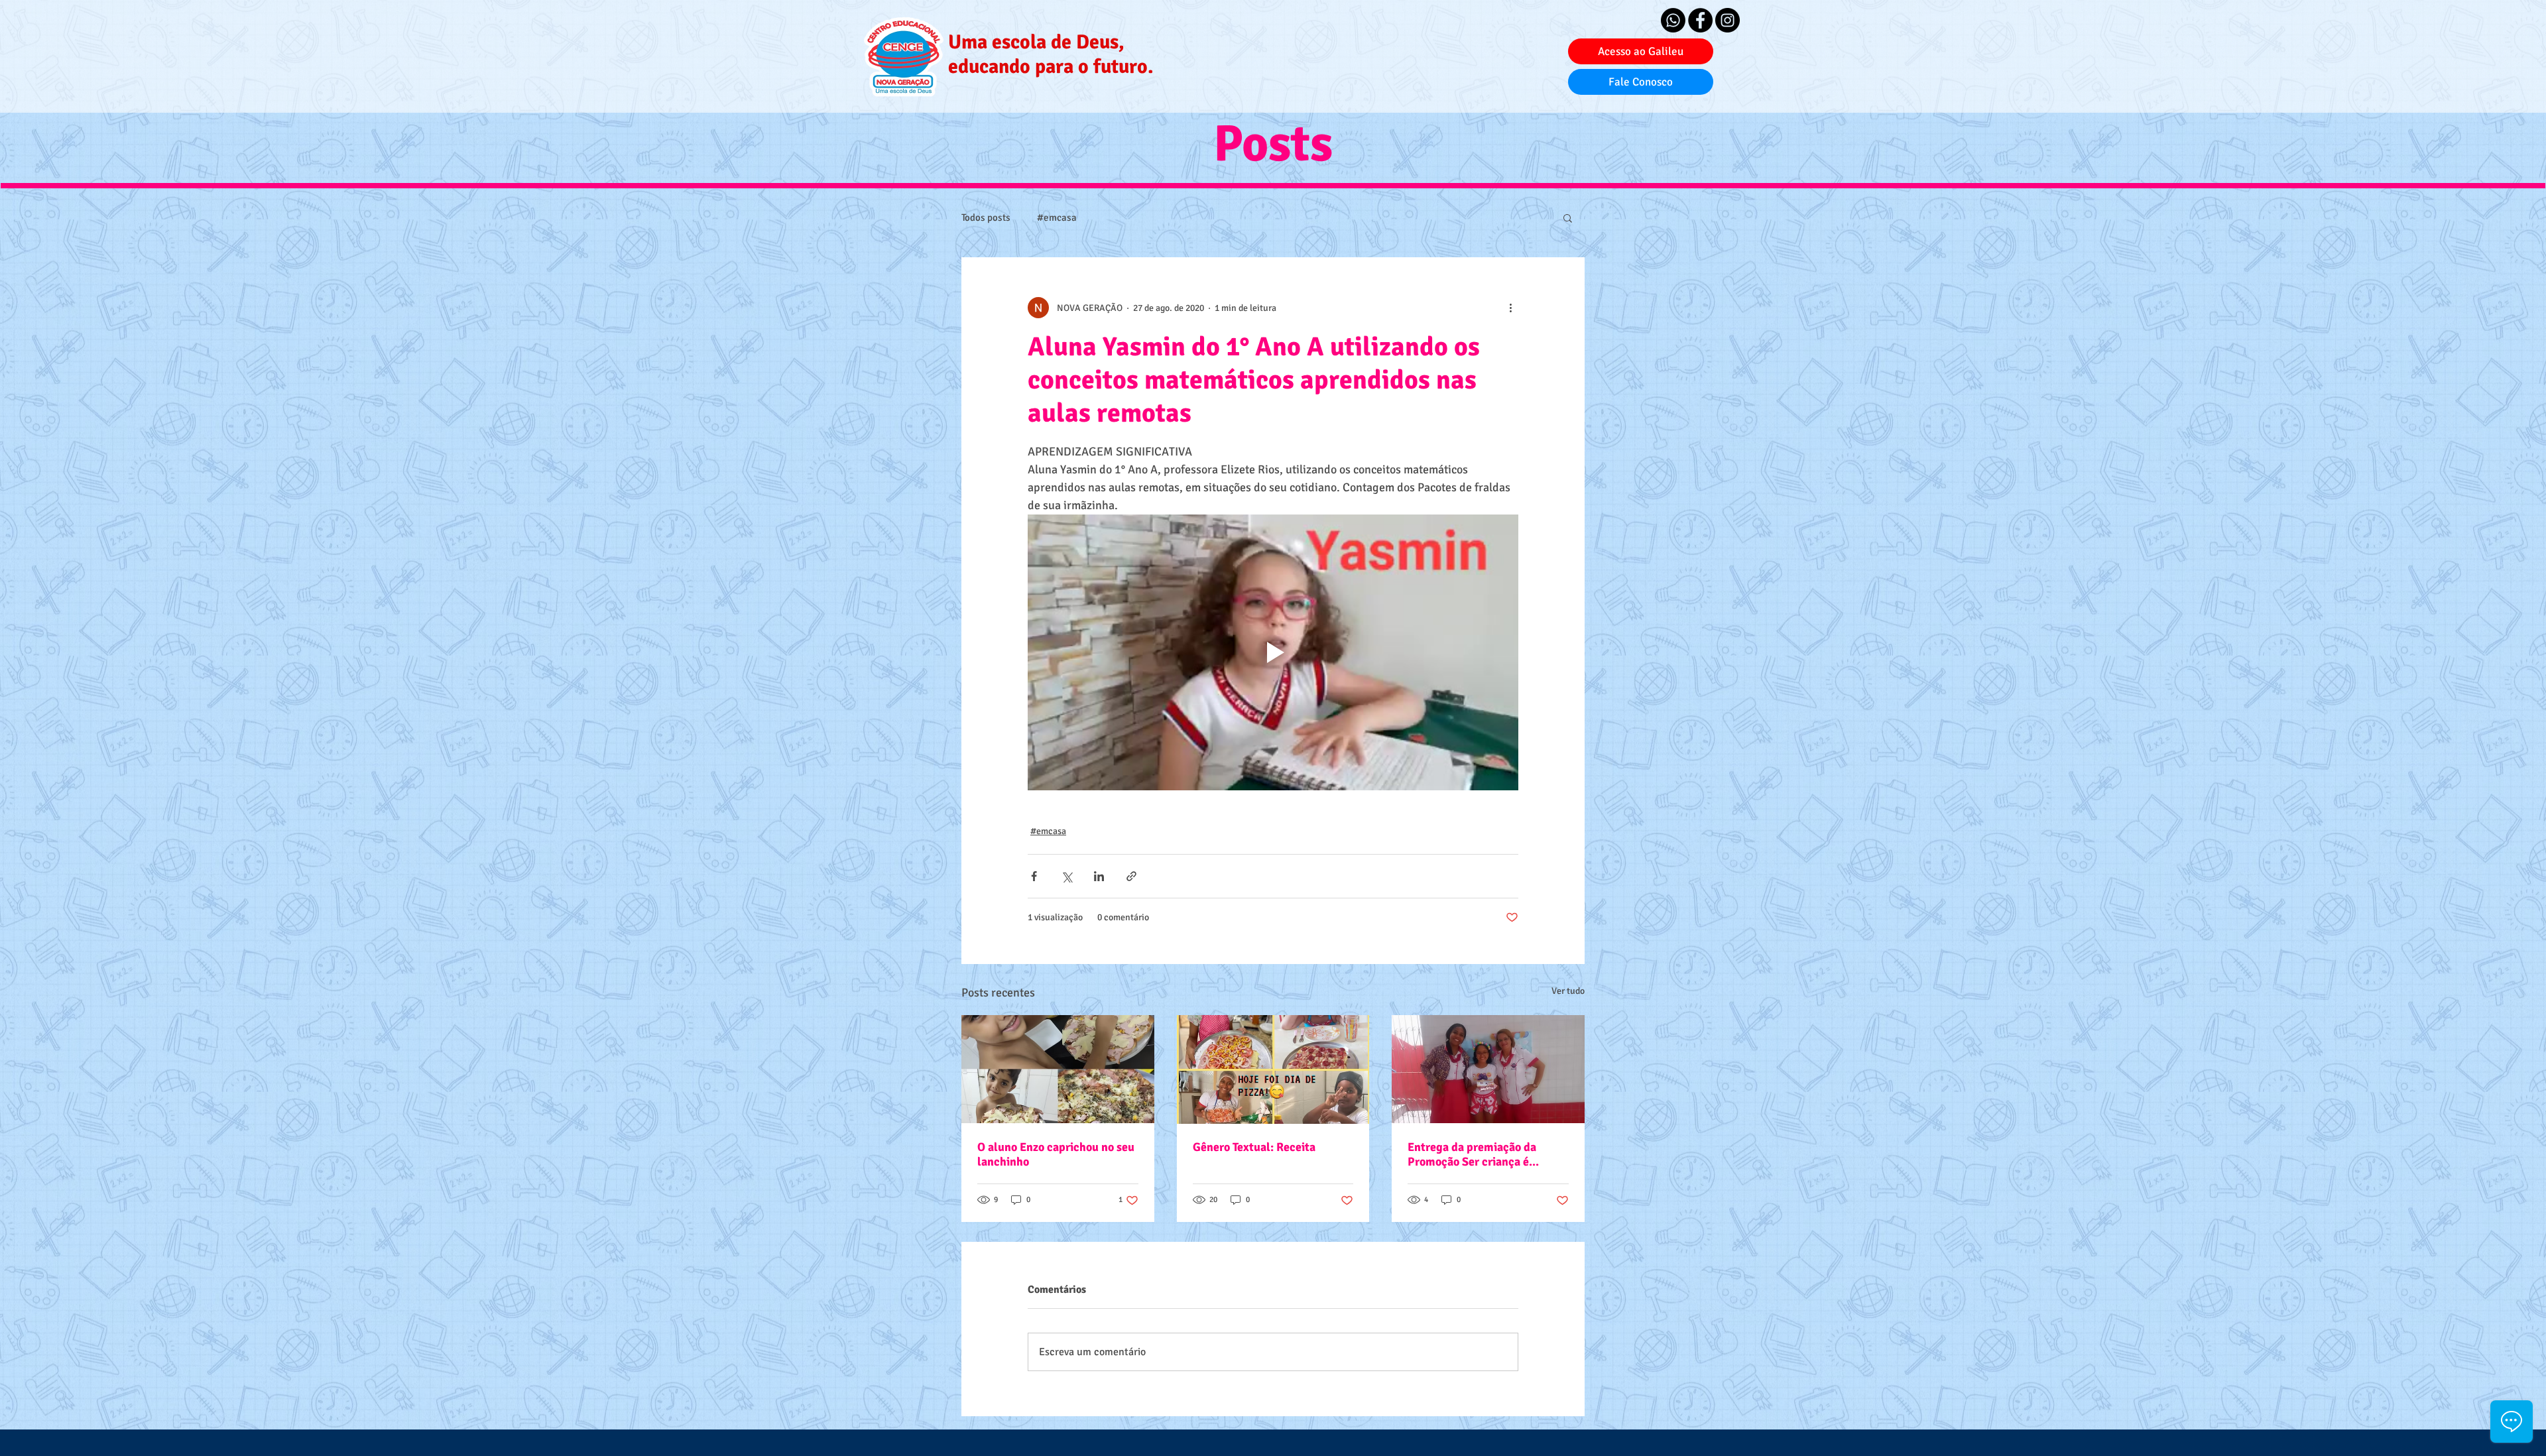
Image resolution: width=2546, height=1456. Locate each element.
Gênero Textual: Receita (1254, 1147)
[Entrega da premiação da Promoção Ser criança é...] (1488, 1069)
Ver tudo (1568, 991)
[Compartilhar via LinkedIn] (1099, 876)
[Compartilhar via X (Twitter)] (1066, 876)
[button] (1568, 217)
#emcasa (1057, 217)
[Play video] (1273, 652)
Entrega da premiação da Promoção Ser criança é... (1473, 1154)
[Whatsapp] (1673, 20)
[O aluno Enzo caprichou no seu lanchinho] (1058, 1069)
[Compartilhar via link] (1131, 876)
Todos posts (986, 217)
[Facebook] (1700, 20)
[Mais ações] (1510, 308)
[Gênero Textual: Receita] (1273, 1069)
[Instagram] (1728, 20)
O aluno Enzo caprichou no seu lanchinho (1056, 1154)
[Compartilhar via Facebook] (1034, 876)
